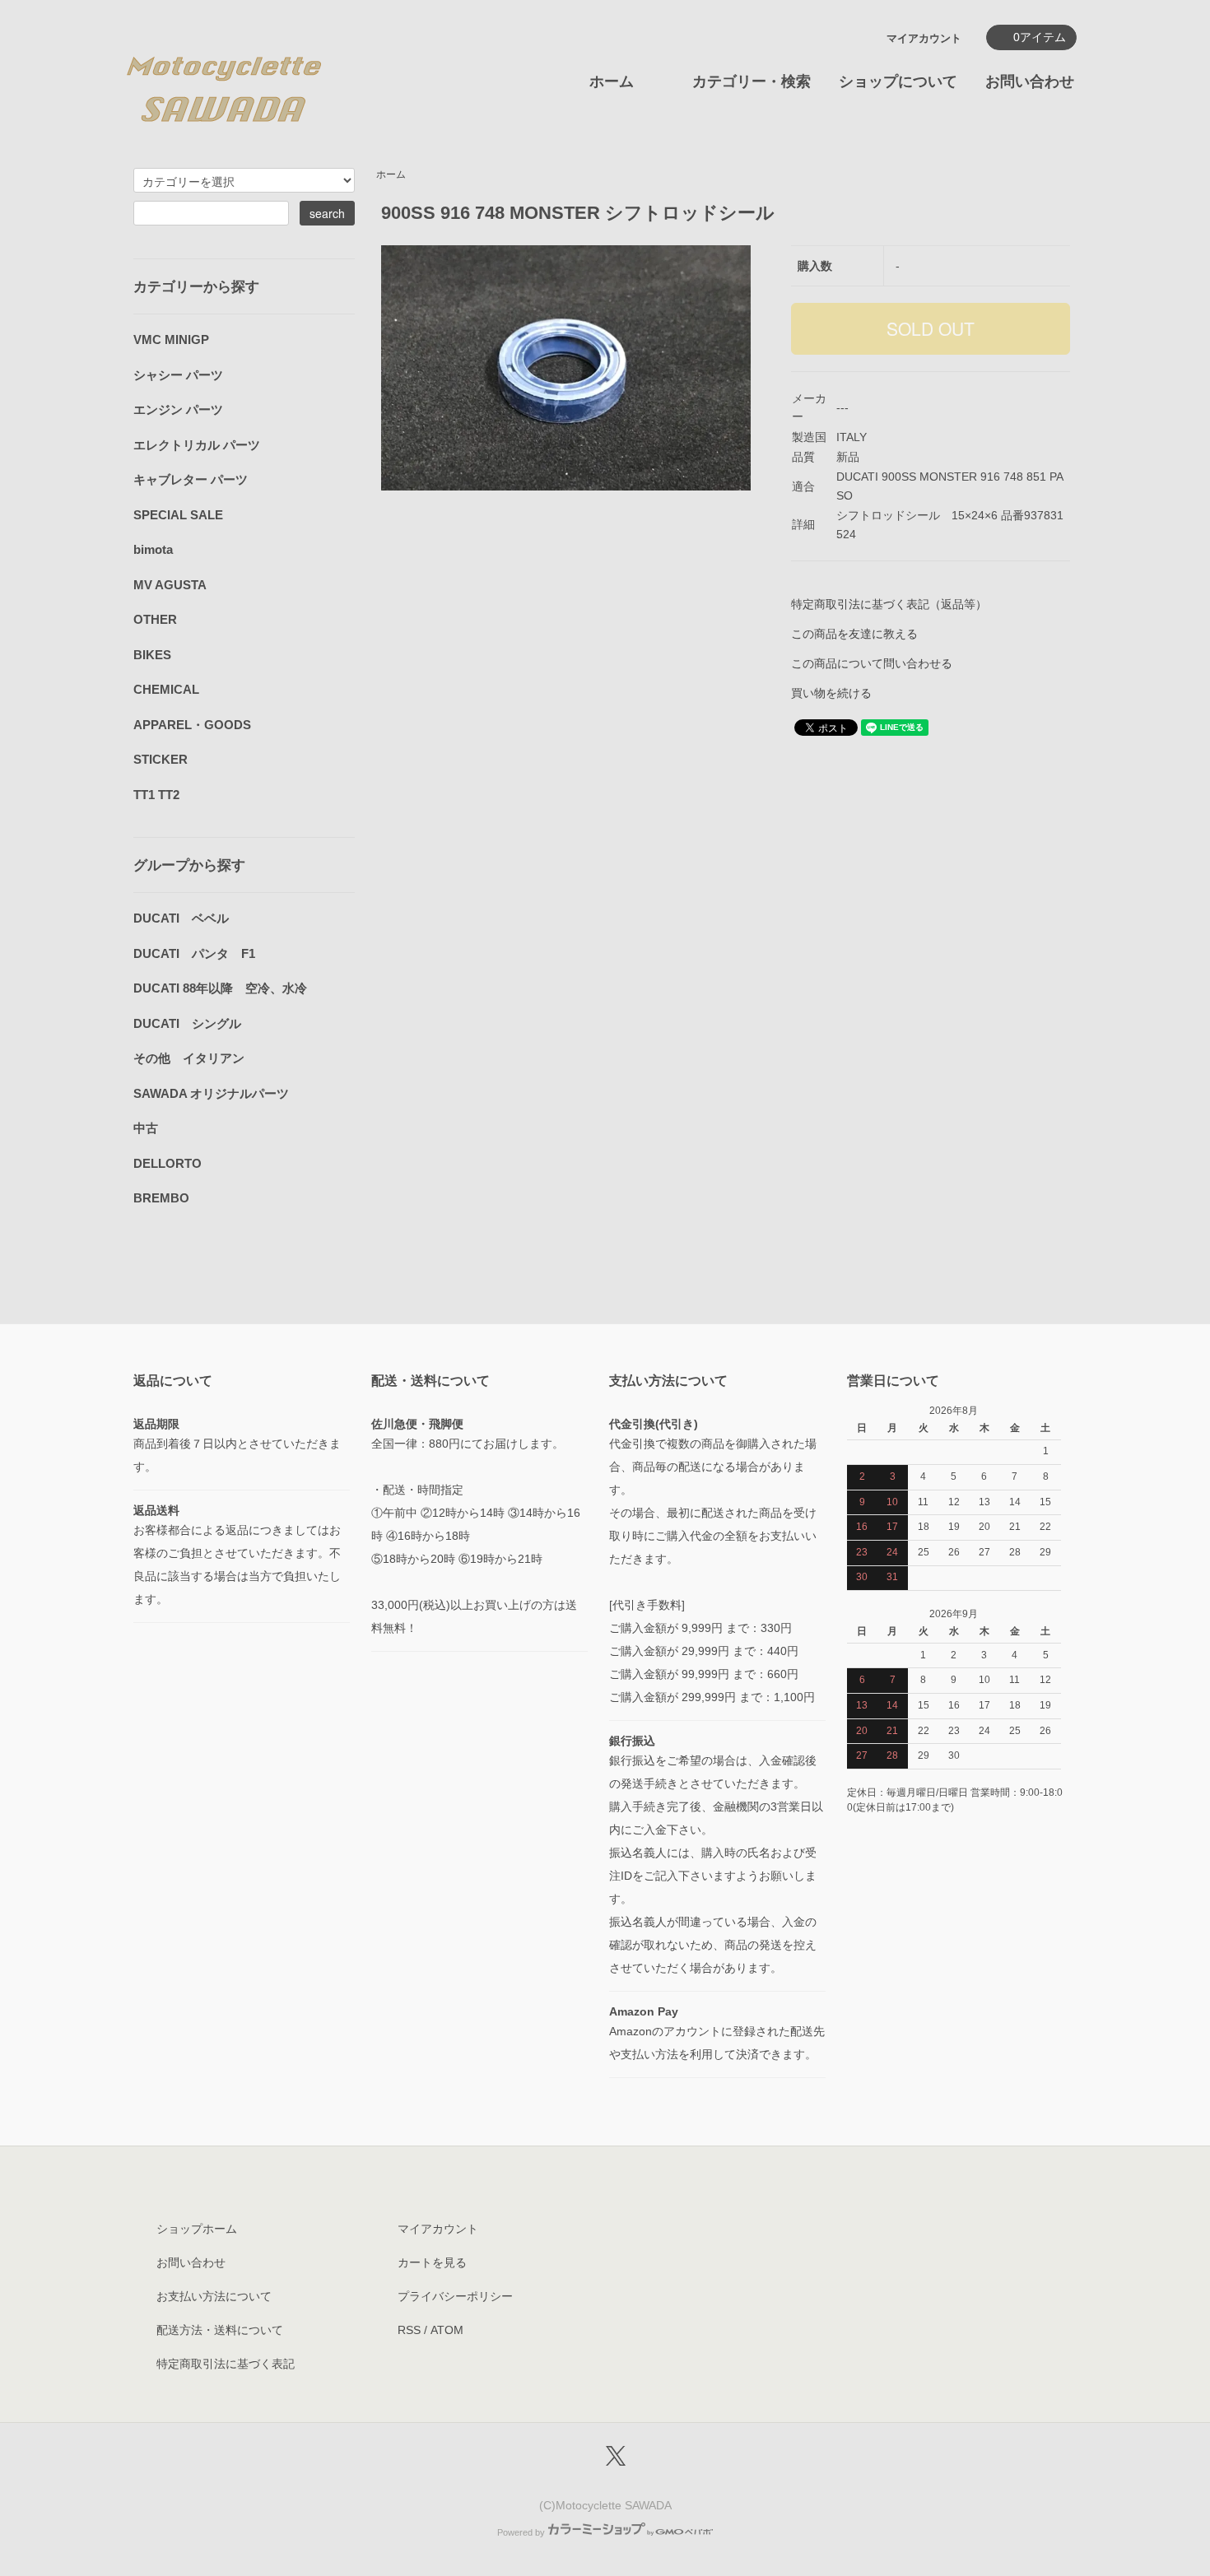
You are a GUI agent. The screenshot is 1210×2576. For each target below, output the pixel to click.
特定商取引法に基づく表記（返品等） (889, 604)
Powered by (521, 2532)
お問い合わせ (1030, 81)
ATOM (447, 2330)
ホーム (612, 81)
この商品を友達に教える (854, 634)
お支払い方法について (214, 2296)
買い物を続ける (831, 693)
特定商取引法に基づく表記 (226, 2364)
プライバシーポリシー (455, 2296)
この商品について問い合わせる (872, 663)
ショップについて (898, 81)
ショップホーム (197, 2229)
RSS (409, 2330)
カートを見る (432, 2262)
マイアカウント (924, 38)
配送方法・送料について (220, 2330)
